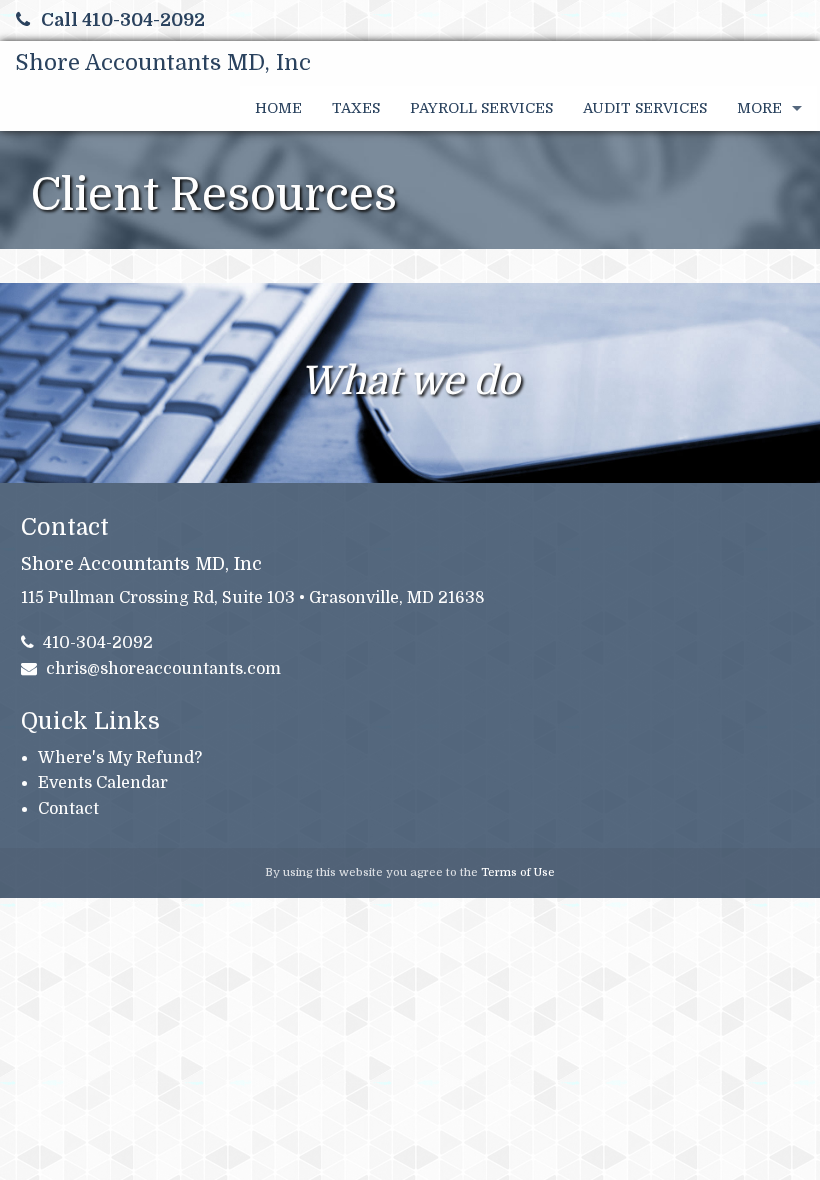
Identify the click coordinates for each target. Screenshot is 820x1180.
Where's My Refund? (120, 758)
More (759, 108)
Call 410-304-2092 (123, 20)
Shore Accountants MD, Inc (163, 62)
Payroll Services (481, 108)
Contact (68, 809)
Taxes (356, 108)
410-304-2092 (98, 643)
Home (278, 108)
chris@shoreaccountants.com (163, 669)
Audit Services (645, 108)
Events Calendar (103, 783)
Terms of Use (518, 872)
